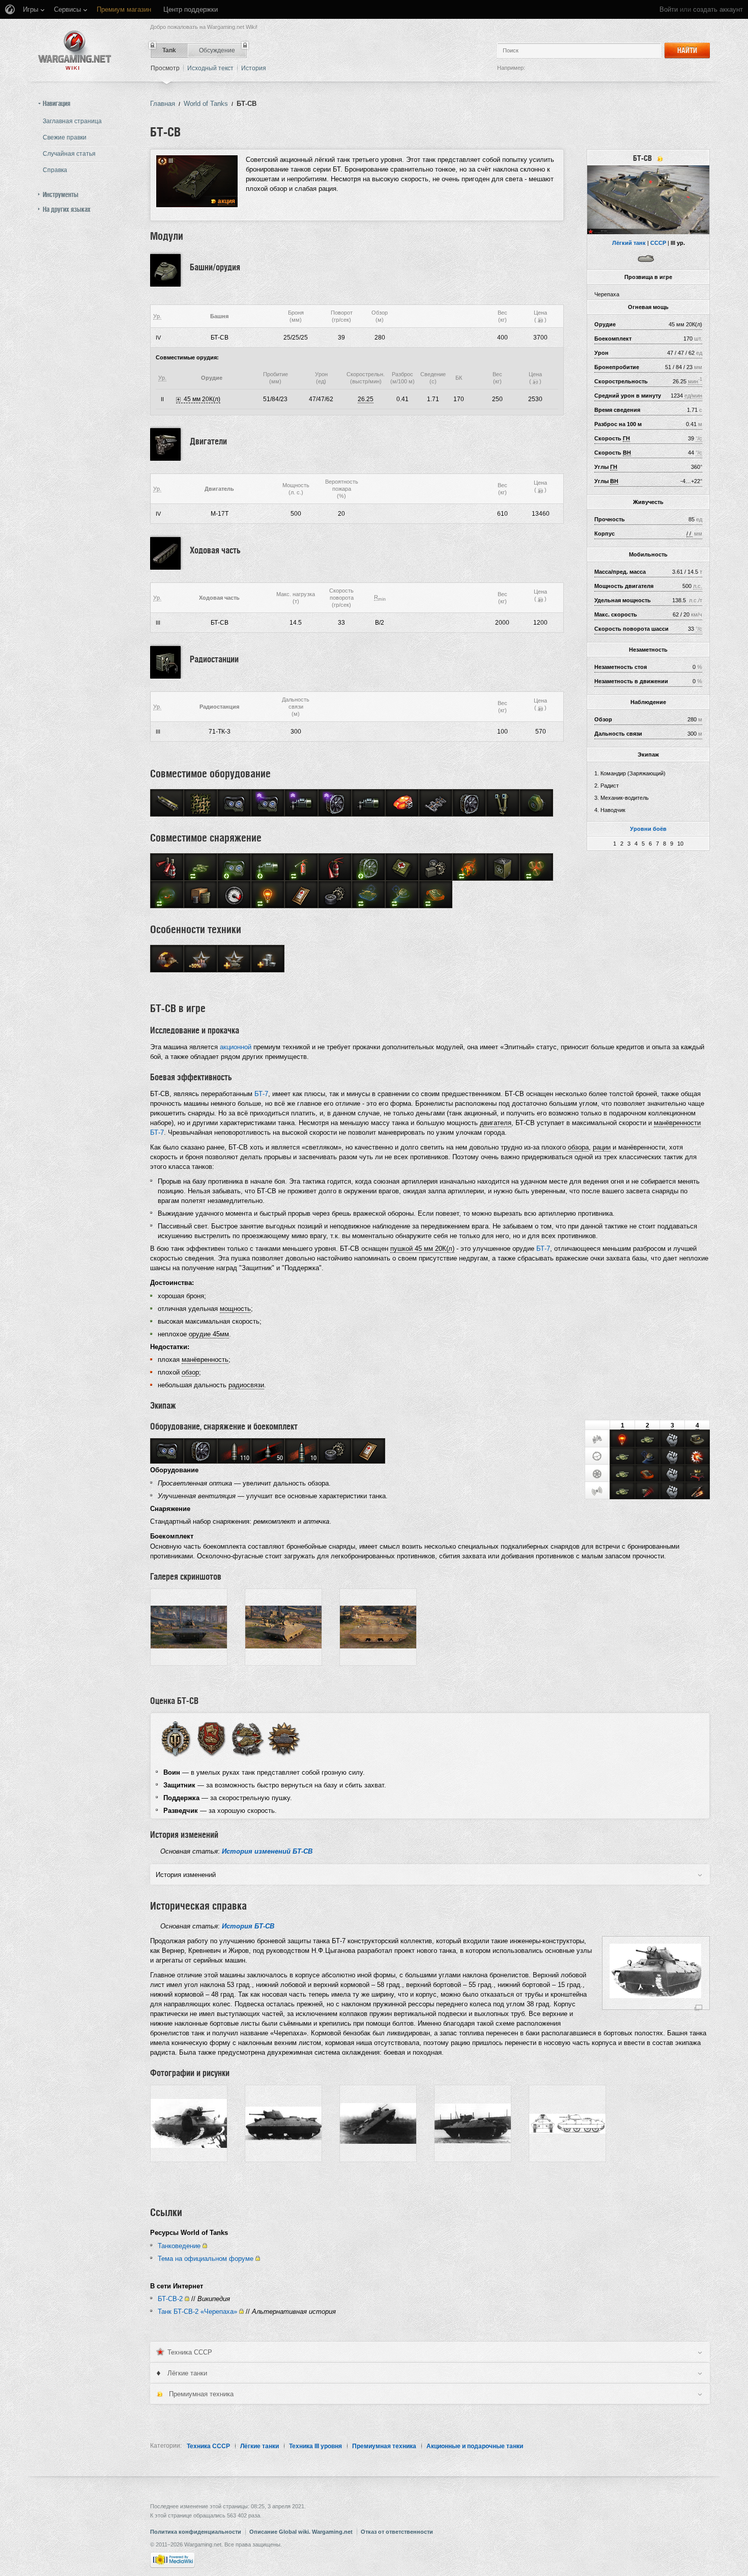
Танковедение (179, 2246)
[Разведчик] (284, 1738)
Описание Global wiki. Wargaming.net (301, 2532)
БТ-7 (261, 1094)
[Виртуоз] (647, 1474)
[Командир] (597, 1439)
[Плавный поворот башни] (647, 1457)
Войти (669, 9)
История (254, 68)
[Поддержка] (248, 1738)
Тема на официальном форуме (206, 2259)
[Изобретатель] (697, 1492)
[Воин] (175, 1738)
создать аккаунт (718, 9)
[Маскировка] (647, 1440)
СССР (658, 243)
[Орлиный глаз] (697, 1440)
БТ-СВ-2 (170, 2299)
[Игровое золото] (160, 2394)
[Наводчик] (597, 1457)
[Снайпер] (697, 1457)
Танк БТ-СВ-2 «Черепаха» (197, 2312)
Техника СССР (208, 2446)
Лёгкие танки (260, 2446)
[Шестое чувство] (622, 1440)
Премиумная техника (384, 2446)
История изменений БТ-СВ (267, 1851)
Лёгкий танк (629, 243)
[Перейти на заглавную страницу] (75, 50)
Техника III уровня (315, 2446)
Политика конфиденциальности (196, 2532)
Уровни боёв (648, 829)
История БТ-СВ (248, 1926)
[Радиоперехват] (647, 1492)
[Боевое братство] (672, 1440)
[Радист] (597, 1491)
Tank (169, 50)
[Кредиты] (540, 320)
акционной (236, 1047)
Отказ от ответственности (397, 2532)
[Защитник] (211, 1738)
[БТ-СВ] (648, 200)
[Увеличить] (698, 2007)
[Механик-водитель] (597, 1474)
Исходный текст (210, 68)
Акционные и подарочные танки (475, 2446)
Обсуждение (217, 50)
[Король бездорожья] (697, 1474)
